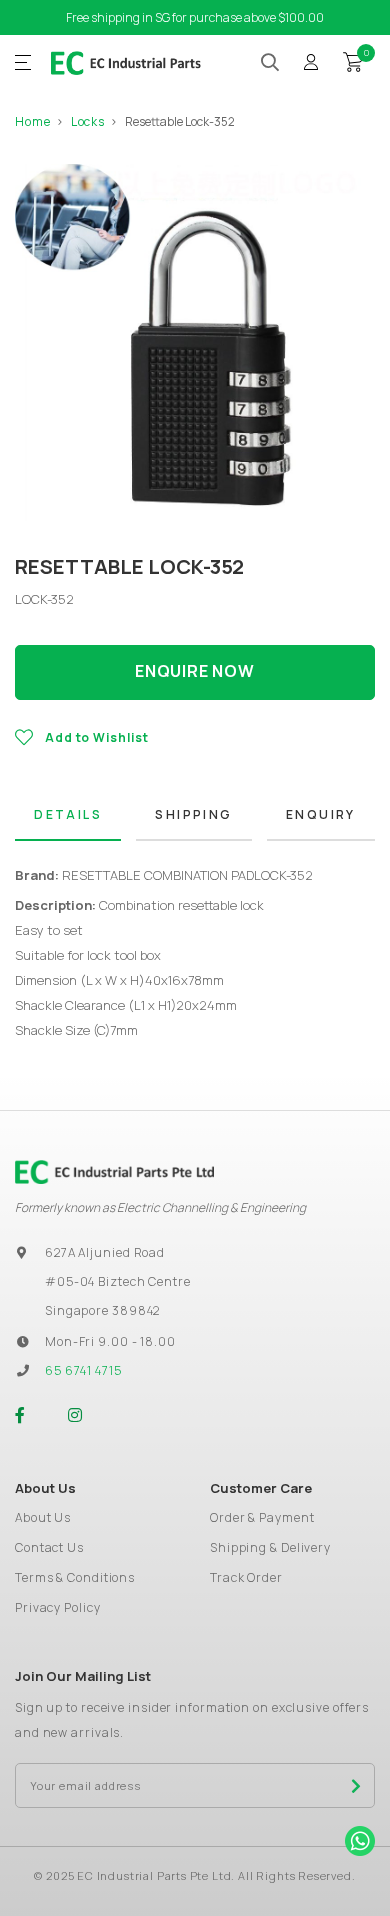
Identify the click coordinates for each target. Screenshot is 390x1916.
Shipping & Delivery (270, 1547)
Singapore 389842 (102, 1310)
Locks (88, 121)
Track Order (246, 1577)
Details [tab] (68, 814)
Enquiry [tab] (321, 814)
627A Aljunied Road (105, 1252)
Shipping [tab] (193, 814)
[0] (353, 61)
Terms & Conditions (75, 1577)
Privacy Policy (58, 1607)
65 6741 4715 (83, 1370)
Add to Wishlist (97, 737)
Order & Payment (262, 1517)
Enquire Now (195, 671)
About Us (43, 1517)
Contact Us (49, 1547)
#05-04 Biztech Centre (118, 1281)
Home (33, 121)
